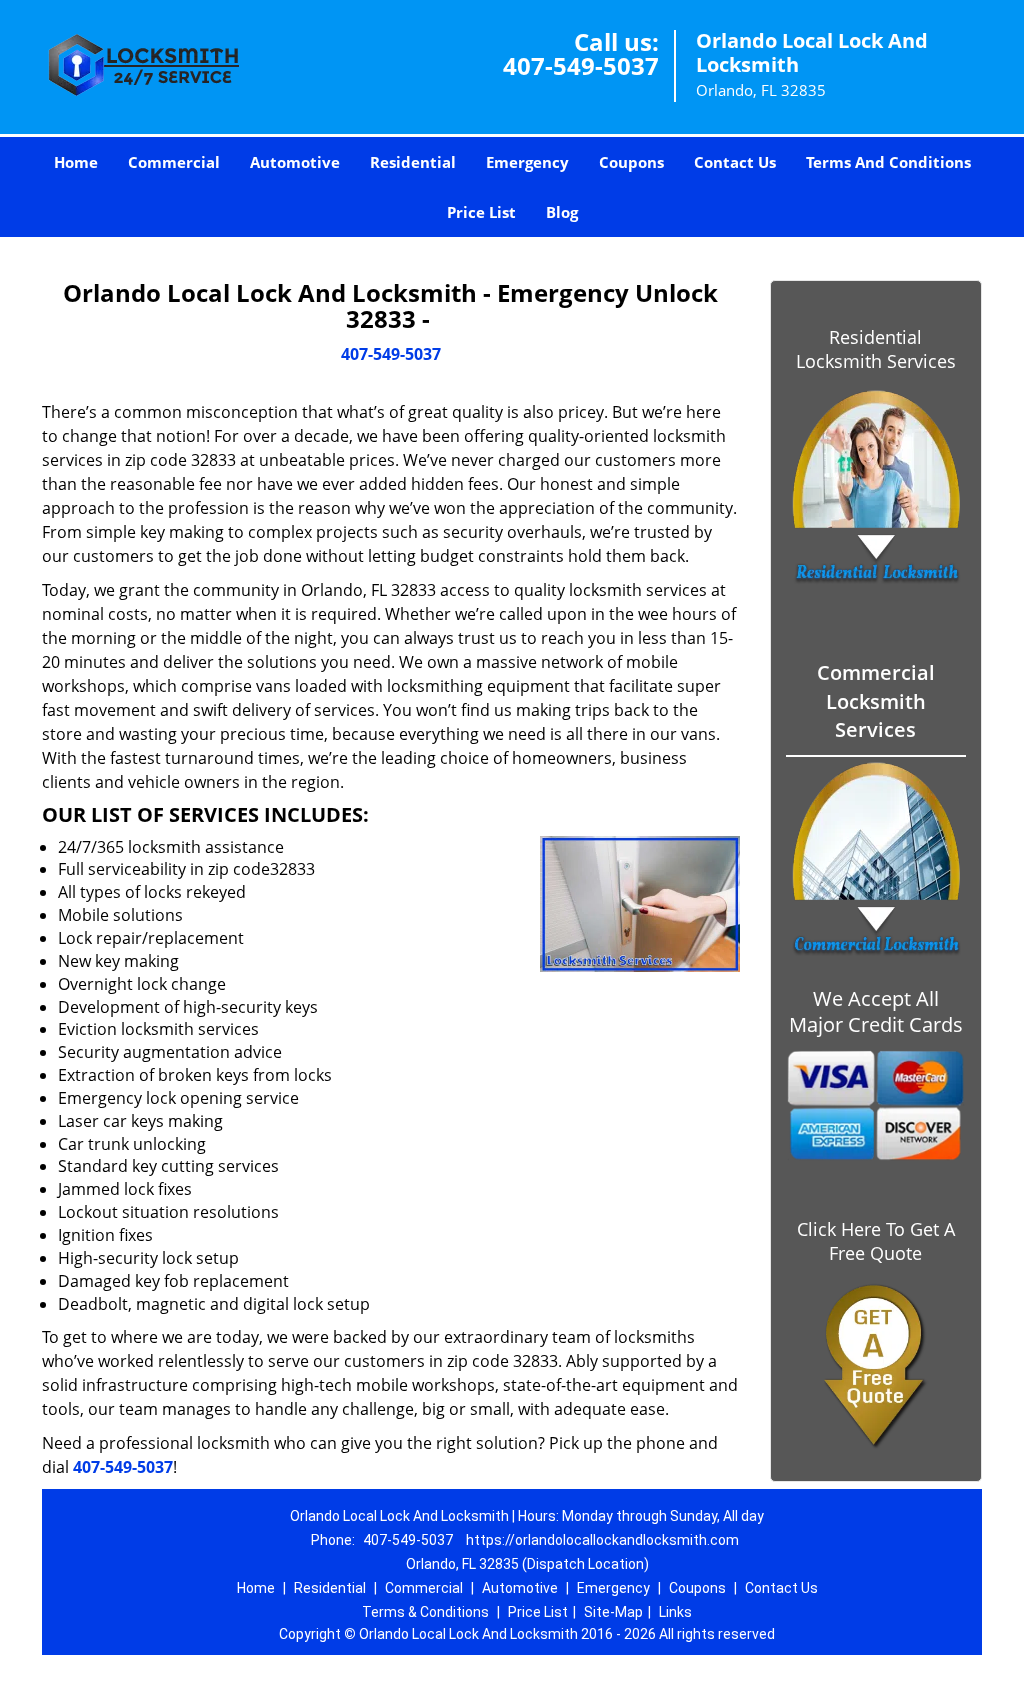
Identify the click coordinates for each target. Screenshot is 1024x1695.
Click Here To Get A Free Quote (876, 1241)
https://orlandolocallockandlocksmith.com (602, 1540)
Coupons (631, 162)
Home (76, 162)
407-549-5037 (581, 65)
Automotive (295, 162)
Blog (562, 212)
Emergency (527, 162)
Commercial (174, 162)
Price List (481, 212)
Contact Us (735, 162)
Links (675, 1612)
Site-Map (613, 1612)
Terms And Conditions (888, 162)
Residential (413, 162)
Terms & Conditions (425, 1612)
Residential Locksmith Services (876, 349)
